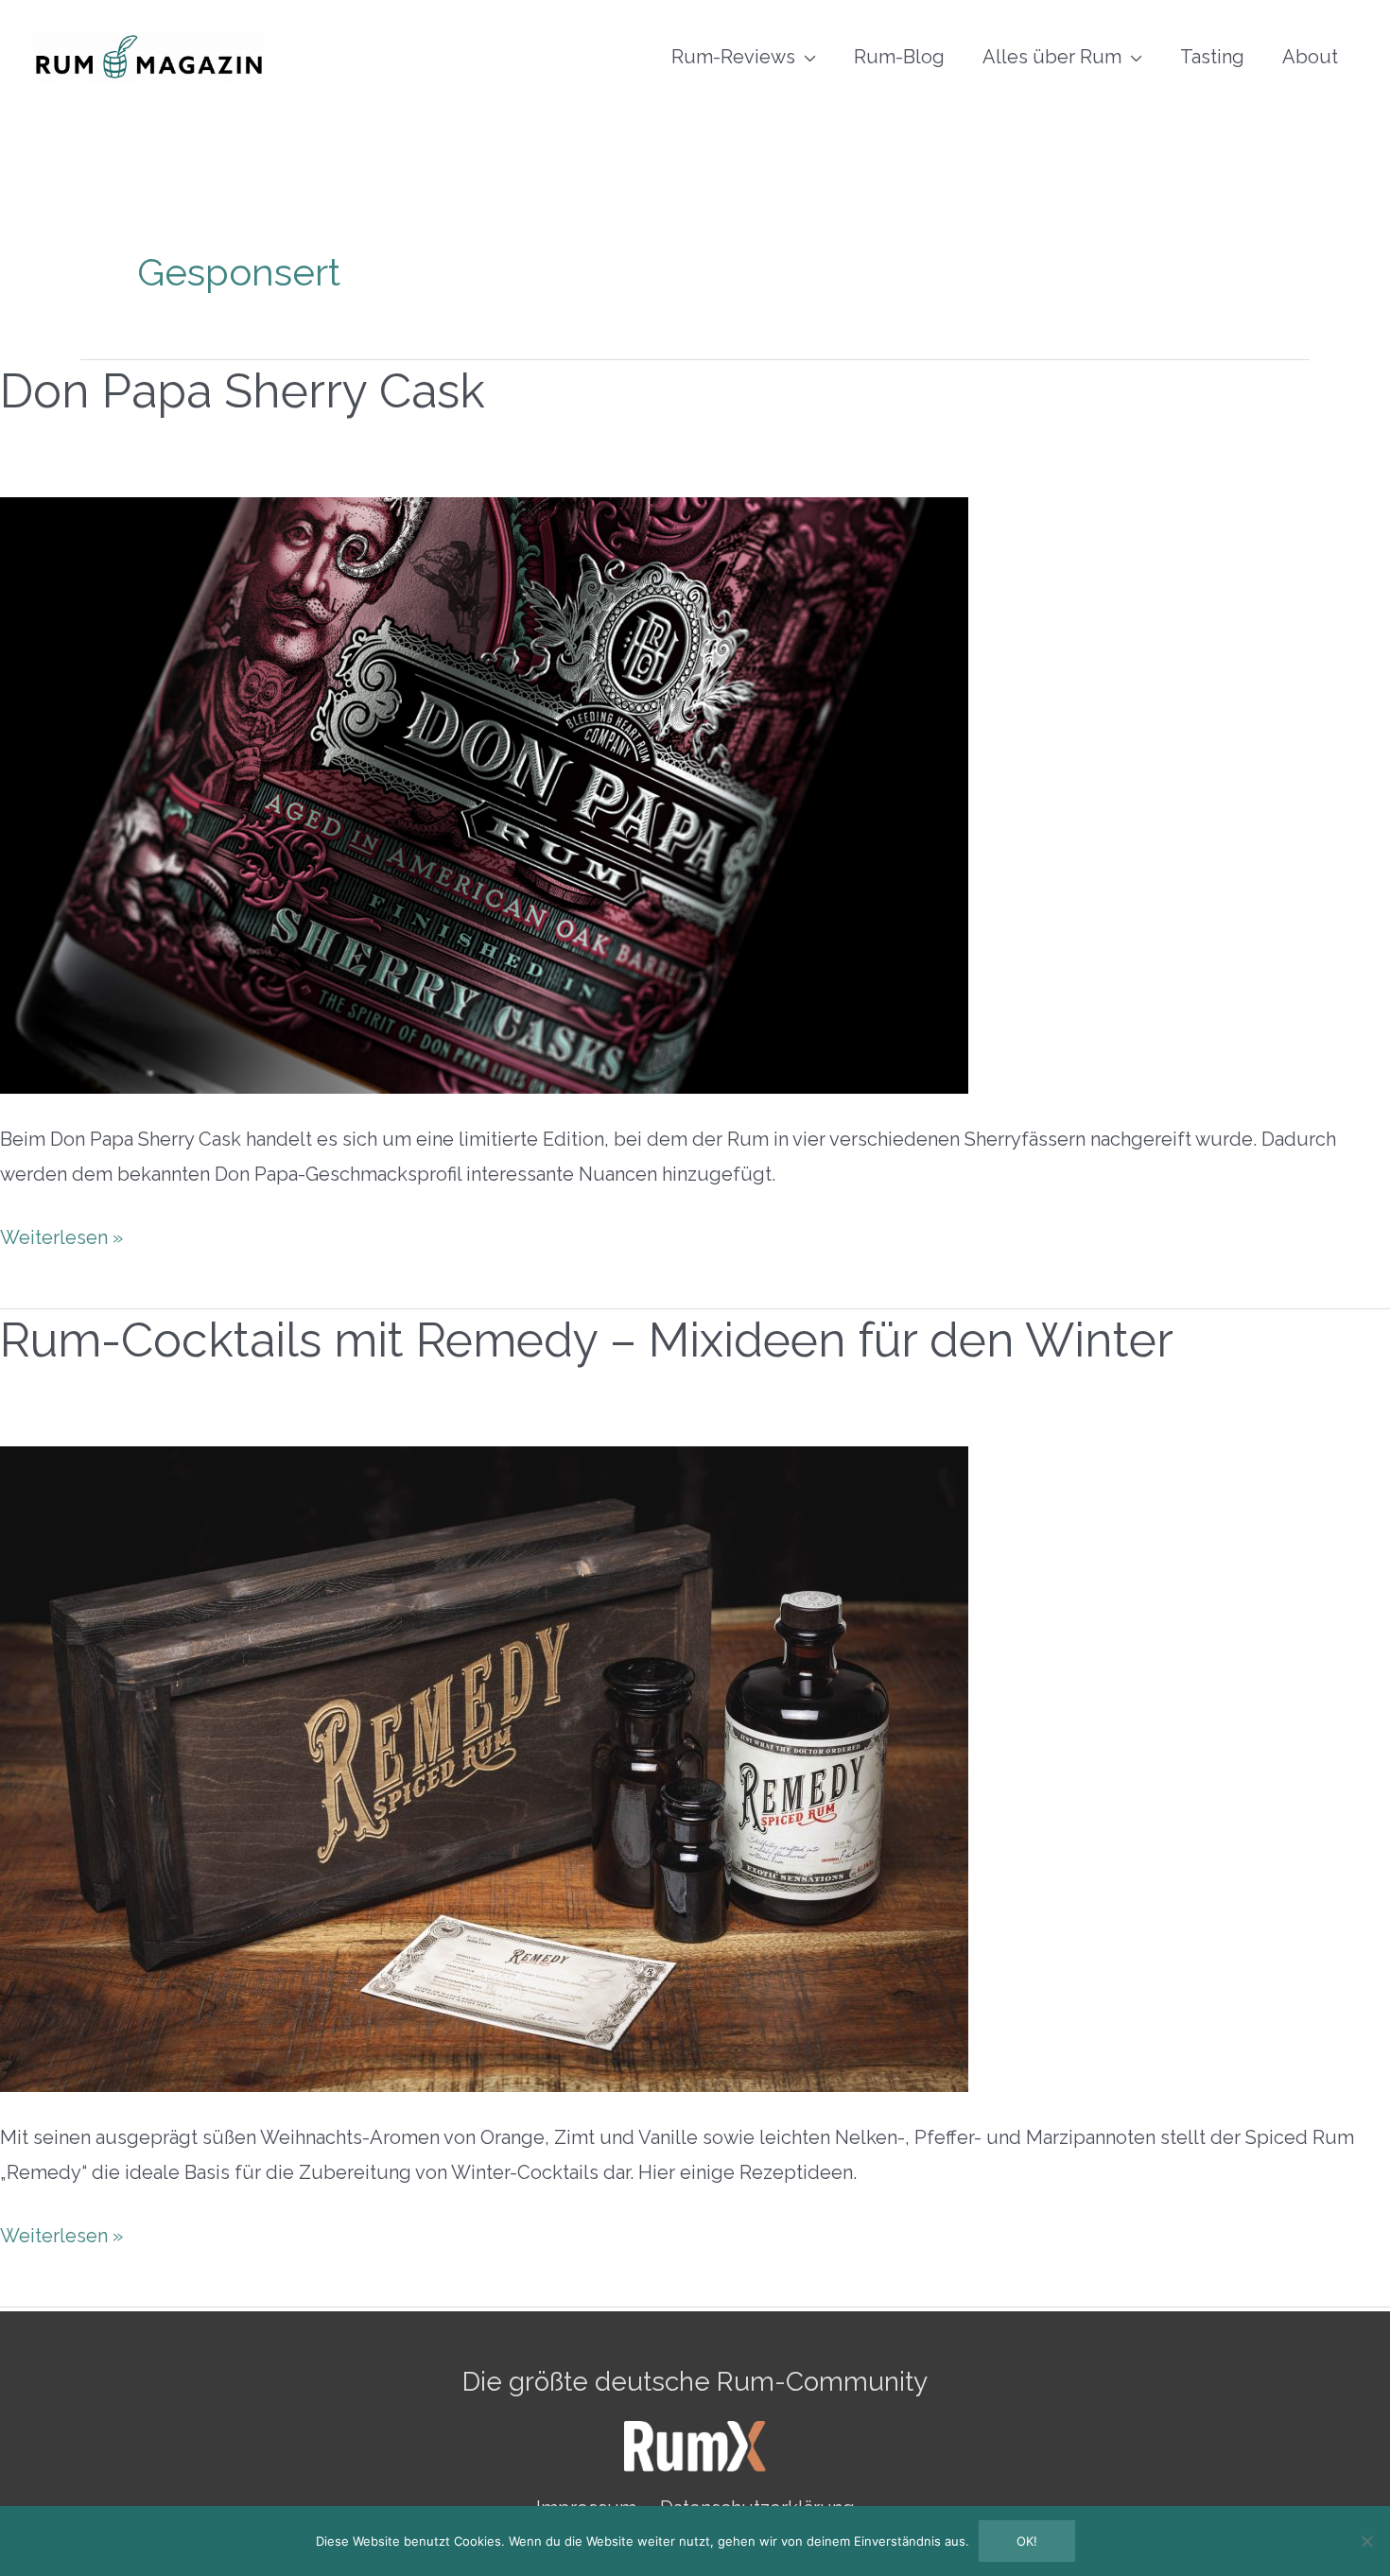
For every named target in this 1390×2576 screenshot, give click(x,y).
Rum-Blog (899, 57)
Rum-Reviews (733, 57)
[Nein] (1366, 2541)
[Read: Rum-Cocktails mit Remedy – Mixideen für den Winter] (484, 1768)
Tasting (1212, 57)
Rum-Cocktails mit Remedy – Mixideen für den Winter (587, 1340)
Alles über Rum (1052, 57)
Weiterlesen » (61, 1235)
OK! (1027, 2541)
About (1310, 57)
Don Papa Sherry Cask (243, 391)
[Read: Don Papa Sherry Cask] (484, 794)
